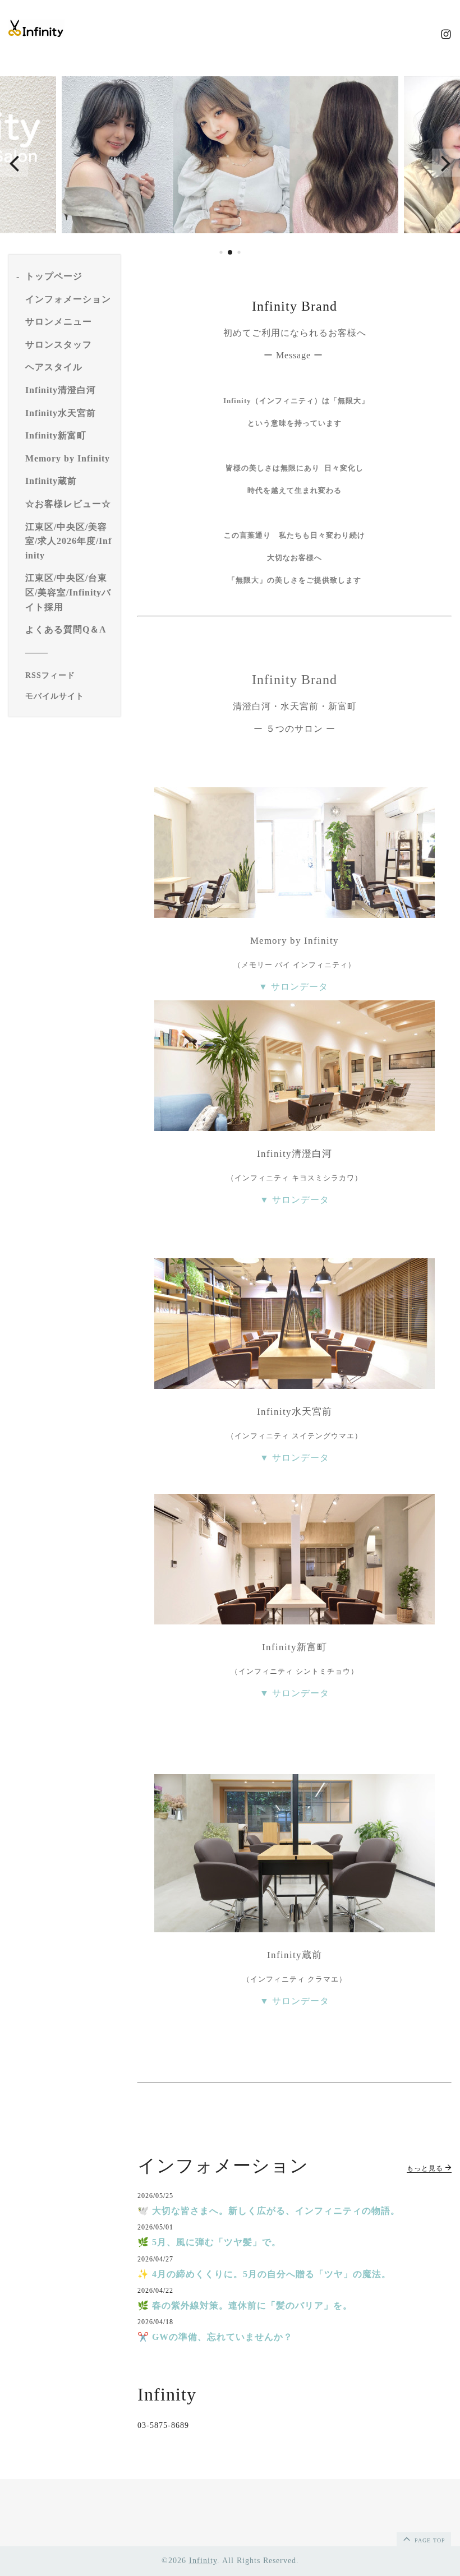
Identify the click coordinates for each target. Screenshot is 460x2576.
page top (429, 2540)
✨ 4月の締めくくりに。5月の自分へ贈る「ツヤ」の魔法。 (264, 2274)
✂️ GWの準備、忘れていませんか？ (215, 2337)
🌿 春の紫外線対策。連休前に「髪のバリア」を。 (245, 2305)
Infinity (203, 2561)
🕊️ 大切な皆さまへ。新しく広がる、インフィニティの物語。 (269, 2211)
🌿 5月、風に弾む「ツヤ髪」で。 (209, 2242)
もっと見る (426, 2168)
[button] (14, 163)
